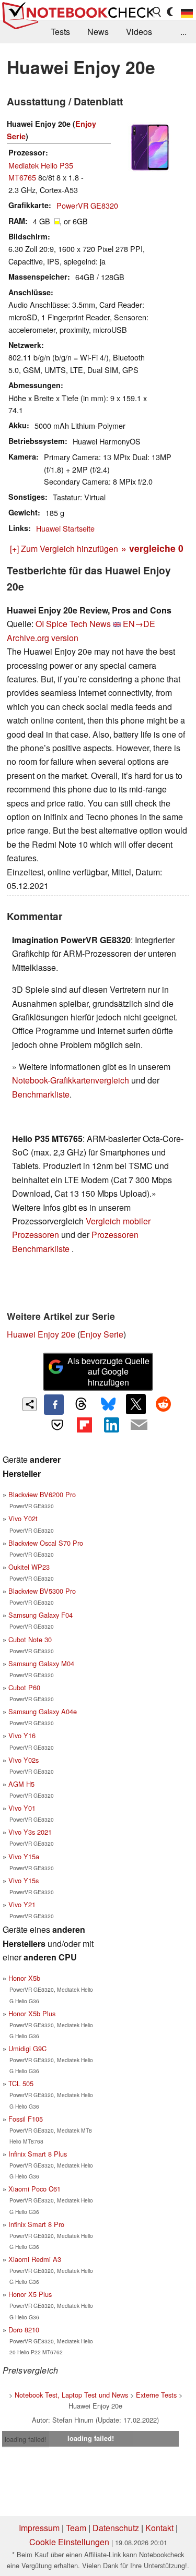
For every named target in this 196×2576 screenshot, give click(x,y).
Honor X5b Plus (32, 2013)
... (183, 32)
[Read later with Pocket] (57, 1425)
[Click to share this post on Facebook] (54, 1404)
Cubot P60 (24, 1687)
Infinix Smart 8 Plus (38, 2154)
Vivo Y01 (22, 1808)
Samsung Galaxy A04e (43, 1711)
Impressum (39, 2528)
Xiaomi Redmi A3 (35, 2259)
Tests (60, 32)
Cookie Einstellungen (69, 2542)
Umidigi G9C (27, 2048)
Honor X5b (24, 1978)
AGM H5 (21, 1784)
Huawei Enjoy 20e (41, 1334)
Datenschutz (116, 2528)
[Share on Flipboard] (84, 1425)
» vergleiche (152, 548)
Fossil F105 (26, 2119)
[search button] (157, 12)
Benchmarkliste (41, 1094)
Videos (139, 32)
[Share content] (30, 1405)
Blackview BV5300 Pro (42, 1591)
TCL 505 (21, 2083)
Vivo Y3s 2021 (30, 1832)
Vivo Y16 (22, 1735)
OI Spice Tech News (73, 624)
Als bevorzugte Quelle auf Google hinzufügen (108, 1372)
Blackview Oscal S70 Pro (46, 1543)
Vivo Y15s (24, 1880)
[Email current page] (139, 1425)
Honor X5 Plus (30, 2294)
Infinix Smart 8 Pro (36, 2224)
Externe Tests (156, 2395)
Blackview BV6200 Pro (42, 1494)
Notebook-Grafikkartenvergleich (71, 1080)
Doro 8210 (24, 2330)
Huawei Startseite (65, 528)
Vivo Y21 (22, 1904)
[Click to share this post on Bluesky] (109, 1404)
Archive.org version (43, 638)
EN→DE (139, 624)
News (98, 32)
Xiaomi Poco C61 (34, 2189)
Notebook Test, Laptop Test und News (71, 2395)
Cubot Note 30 (30, 1639)
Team (76, 2528)
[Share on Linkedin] (112, 1425)
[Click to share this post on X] (136, 1404)
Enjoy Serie (102, 1334)
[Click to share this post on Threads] (81, 1404)
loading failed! (26, 2439)
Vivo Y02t (23, 1518)
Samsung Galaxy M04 (41, 1663)
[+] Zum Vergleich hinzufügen (64, 549)
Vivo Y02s (24, 1760)
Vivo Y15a (24, 1856)
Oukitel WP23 (29, 1567)
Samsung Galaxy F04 (41, 1615)
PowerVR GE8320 (87, 205)
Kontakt (159, 2528)
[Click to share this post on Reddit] (163, 1404)
